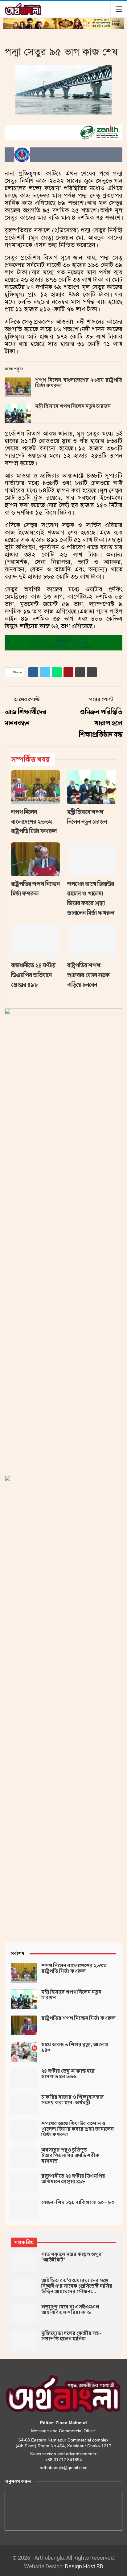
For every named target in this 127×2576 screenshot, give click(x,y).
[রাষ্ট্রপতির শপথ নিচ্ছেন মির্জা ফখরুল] (35, 859)
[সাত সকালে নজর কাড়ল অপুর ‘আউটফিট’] (24, 2262)
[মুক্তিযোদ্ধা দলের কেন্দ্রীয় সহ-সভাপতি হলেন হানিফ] (24, 2340)
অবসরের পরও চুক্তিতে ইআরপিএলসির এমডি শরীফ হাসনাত (70, 2156)
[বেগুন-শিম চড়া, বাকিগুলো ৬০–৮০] (24, 2210)
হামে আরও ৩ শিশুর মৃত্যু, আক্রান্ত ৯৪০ (75, 2047)
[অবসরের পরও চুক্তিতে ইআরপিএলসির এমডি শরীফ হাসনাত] (24, 2157)
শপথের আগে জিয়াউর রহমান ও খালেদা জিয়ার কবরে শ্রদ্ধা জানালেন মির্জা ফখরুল (78, 2129)
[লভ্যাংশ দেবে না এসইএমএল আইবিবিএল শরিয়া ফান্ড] (24, 2314)
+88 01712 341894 (63, 2460)
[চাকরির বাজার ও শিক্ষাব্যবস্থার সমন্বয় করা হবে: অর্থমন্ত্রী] (24, 2104)
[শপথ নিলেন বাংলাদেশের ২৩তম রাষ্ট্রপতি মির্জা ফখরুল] (18, 387)
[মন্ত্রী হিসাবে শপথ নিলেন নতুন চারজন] (18, 413)
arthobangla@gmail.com (64, 2468)
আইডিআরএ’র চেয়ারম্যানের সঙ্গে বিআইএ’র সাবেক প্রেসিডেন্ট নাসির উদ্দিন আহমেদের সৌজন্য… (77, 2286)
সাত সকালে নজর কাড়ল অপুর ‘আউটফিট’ (72, 2257)
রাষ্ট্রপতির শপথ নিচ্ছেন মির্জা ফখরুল (78, 2018)
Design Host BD (84, 2566)
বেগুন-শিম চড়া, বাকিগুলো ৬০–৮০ (78, 2203)
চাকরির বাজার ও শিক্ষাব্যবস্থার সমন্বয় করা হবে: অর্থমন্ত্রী (73, 2100)
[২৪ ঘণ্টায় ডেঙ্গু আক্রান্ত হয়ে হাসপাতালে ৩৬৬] (24, 2078)
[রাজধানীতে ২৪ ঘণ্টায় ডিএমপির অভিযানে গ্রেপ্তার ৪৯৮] (35, 941)
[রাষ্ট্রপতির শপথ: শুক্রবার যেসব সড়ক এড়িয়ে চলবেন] (92, 941)
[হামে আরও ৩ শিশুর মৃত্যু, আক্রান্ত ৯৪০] (24, 2052)
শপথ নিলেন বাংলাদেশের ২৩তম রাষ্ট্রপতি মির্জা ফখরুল (79, 383)
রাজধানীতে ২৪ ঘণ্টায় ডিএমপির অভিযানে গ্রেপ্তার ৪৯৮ (73, 2179)
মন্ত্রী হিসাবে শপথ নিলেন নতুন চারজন (73, 406)
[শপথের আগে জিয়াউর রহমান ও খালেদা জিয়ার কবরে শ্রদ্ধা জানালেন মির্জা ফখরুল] (92, 859)
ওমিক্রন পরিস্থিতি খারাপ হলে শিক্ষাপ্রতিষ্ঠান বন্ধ (101, 723)
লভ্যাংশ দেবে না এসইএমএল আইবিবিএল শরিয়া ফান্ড (70, 2310)
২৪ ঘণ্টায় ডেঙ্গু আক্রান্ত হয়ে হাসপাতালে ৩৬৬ (68, 2074)
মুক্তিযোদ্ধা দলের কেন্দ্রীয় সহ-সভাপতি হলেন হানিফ (72, 2336)
